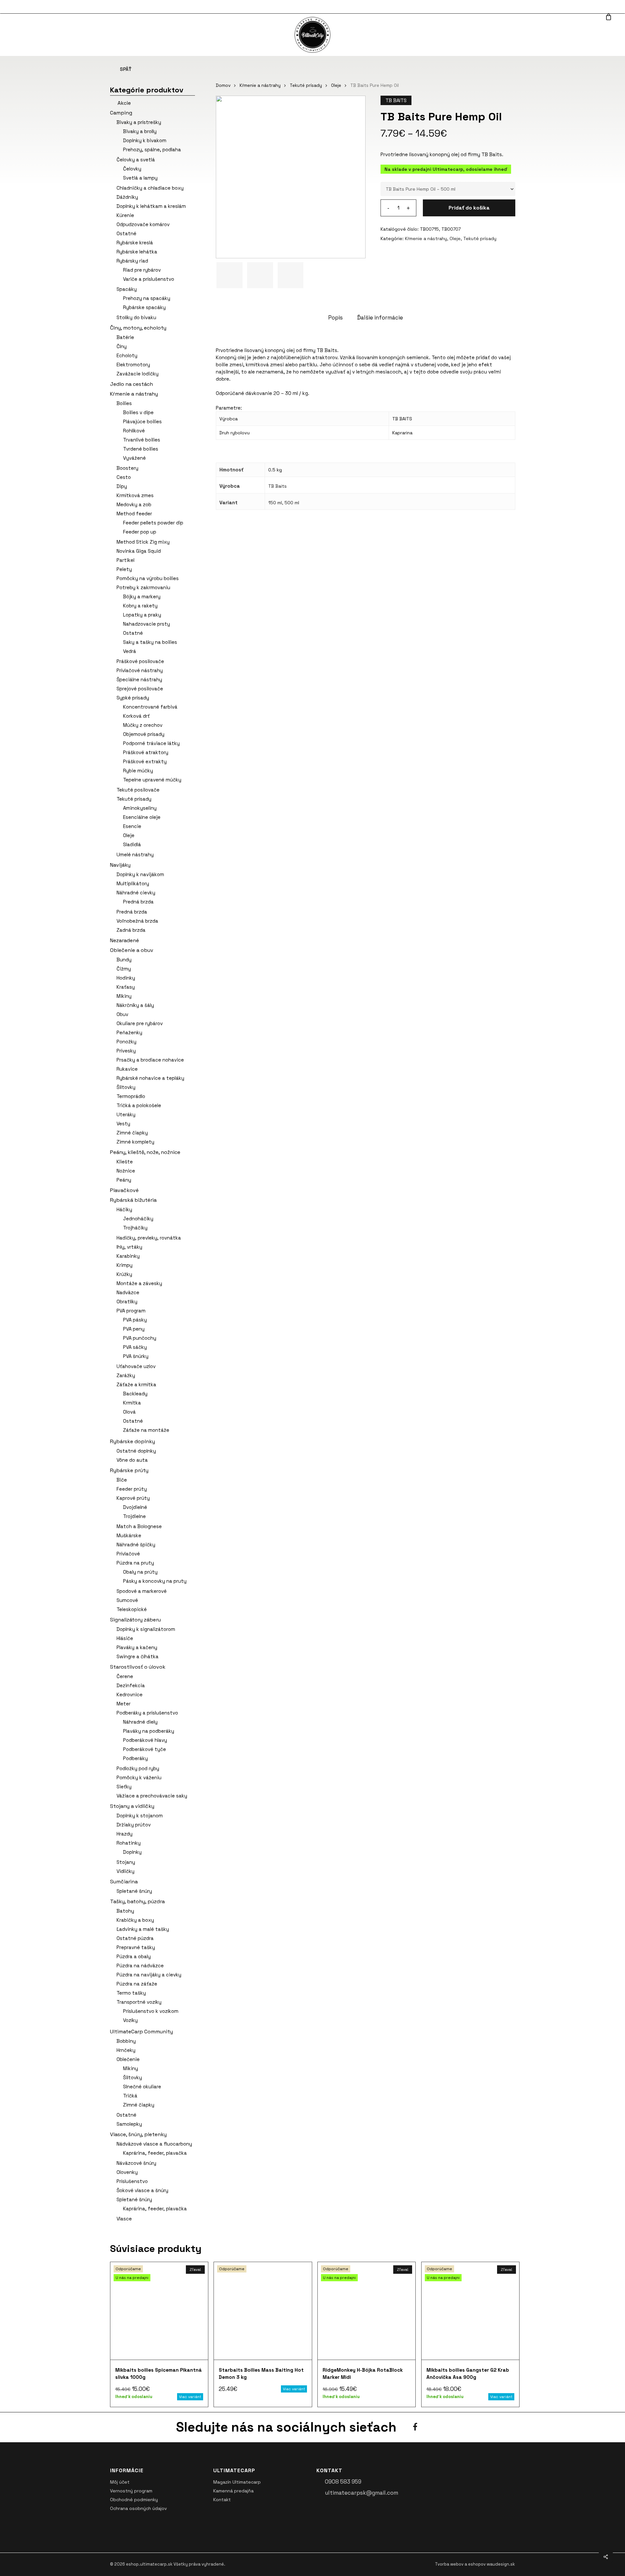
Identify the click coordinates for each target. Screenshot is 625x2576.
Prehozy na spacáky (147, 298)
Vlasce (124, 2219)
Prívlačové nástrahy (140, 670)
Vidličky (125, 1871)
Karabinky (128, 1256)
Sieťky (124, 1787)
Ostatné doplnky (136, 1451)
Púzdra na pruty (135, 1563)
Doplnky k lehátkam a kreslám (151, 206)
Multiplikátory (133, 883)
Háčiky (124, 1209)
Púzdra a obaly (134, 1956)
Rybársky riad (132, 261)
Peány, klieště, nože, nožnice (145, 1152)
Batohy (125, 1911)
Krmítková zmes (135, 495)
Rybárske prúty (129, 1470)
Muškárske (129, 1535)
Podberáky (135, 1758)
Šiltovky (126, 1087)
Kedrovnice (130, 1695)
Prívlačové (128, 1554)
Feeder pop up (140, 532)
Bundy (124, 960)
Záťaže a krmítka (136, 1384)
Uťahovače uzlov (136, 1366)
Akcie (124, 103)
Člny (122, 346)
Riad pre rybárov (142, 270)
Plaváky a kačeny (137, 1647)
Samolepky (129, 2124)
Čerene (125, 1676)
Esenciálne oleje (142, 817)
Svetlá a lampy (140, 178)
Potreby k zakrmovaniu (143, 587)
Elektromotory (133, 365)
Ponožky (126, 1042)
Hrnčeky (126, 2050)
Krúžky (124, 1274)
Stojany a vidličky (132, 1806)
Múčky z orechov (143, 725)
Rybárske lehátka (137, 252)
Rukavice (127, 1069)
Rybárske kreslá (135, 243)
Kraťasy (126, 987)
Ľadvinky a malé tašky (143, 1929)
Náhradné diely (140, 1722)
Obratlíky (127, 1302)
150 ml (275, 503)
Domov (223, 85)
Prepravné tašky (136, 1947)
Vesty (123, 1124)
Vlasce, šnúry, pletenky (138, 2134)
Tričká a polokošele (139, 1105)
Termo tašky (131, 1993)
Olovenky (127, 2172)
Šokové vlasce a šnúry (142, 2190)
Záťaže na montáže (146, 1430)
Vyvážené (134, 458)
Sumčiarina (124, 1882)
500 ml (292, 503)
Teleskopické (132, 1609)
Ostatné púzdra (135, 1938)
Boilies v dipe (138, 412)
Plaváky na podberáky (149, 1731)
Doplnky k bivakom (145, 140)
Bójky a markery (142, 597)
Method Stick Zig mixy (143, 542)
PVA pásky (135, 1320)
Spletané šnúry (134, 1891)
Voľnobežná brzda (137, 921)
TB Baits (396, 100)
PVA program (131, 1311)
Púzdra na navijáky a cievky (149, 1975)
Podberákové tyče (145, 1749)
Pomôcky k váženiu (139, 1777)
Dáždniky (127, 197)
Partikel (125, 560)
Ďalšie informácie (380, 318)
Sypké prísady (133, 698)
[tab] (335, 318)
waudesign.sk (501, 2564)
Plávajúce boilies (142, 421)
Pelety (124, 569)
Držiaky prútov (134, 1825)
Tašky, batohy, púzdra (137, 1901)
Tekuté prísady (134, 799)
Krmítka (132, 1403)
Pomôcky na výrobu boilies (148, 578)
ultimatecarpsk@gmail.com (361, 2493)
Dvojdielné (135, 1507)
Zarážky (126, 1375)
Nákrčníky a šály (135, 1005)
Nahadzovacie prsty (146, 624)
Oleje (129, 835)
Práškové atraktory (146, 752)
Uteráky (126, 1114)
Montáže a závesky (139, 1283)
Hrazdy (125, 1834)
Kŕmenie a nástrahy (134, 394)
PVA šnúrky (136, 1356)
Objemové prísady (144, 734)
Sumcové (127, 1600)
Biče (122, 1480)
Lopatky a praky (142, 615)
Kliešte (125, 1162)
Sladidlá (132, 844)
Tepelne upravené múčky (152, 780)
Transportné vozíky (139, 2002)
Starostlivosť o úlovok (138, 1667)
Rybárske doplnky (132, 1441)
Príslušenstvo (132, 2181)
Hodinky (126, 978)
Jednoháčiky (138, 1219)
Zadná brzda (131, 930)
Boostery (127, 468)
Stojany (126, 1862)
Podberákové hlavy (145, 1740)
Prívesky (126, 1051)
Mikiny (124, 996)
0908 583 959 (343, 2482)
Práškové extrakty (145, 761)
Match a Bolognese (139, 1526)
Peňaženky (129, 1032)
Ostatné (126, 233)
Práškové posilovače (140, 661)
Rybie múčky (138, 771)
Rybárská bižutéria (133, 1200)
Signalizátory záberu (135, 1620)
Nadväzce (128, 1292)
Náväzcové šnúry (136, 2163)
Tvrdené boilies (141, 449)
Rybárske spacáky (144, 307)
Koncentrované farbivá (150, 707)
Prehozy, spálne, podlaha (152, 149)
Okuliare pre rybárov (140, 1023)
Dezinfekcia (131, 1685)
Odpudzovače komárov (143, 224)
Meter (124, 1704)
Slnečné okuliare (142, 2087)
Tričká (130, 2096)
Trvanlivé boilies (142, 440)
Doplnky (132, 1852)
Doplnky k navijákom (140, 874)
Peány (124, 1180)
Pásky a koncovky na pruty (155, 1581)
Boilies (124, 403)
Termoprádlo (131, 1096)
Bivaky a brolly (140, 131)
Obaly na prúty (140, 1572)
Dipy (122, 486)
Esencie (132, 826)
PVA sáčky (135, 1347)
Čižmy (124, 969)
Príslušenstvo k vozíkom (151, 2011)
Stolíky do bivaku (136, 317)
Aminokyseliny (140, 808)
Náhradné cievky (136, 893)
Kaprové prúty (133, 1498)
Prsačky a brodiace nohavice (150, 1060)
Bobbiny (126, 2041)
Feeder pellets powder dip (153, 523)
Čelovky (132, 169)
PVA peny (134, 1329)
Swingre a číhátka (138, 1656)
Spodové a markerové (142, 1591)
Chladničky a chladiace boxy (150, 188)
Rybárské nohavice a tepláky (150, 1078)
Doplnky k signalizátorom (146, 1629)
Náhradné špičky (136, 1545)
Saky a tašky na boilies (150, 642)
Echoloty (127, 355)
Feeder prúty (132, 1489)
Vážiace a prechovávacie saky (152, 1796)
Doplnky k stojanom (140, 1816)
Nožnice (126, 1171)
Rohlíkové (134, 431)
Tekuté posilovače (138, 790)
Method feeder (134, 514)
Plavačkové (124, 1190)
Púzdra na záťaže (137, 1984)
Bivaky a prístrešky (139, 122)
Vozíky (130, 2020)
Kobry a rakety (140, 606)
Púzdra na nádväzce (140, 1966)
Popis (335, 318)
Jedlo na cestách (132, 384)
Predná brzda (138, 902)
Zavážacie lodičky (138, 374)
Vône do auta (132, 1460)
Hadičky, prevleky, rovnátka (149, 1238)
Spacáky (127, 289)
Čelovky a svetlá (136, 160)
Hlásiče (125, 1638)
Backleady (135, 1394)
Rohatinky (129, 1843)
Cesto (124, 477)
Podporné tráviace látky (151, 743)
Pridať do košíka (469, 208)
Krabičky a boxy (135, 1920)
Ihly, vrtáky (129, 1247)
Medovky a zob (134, 504)
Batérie (125, 337)
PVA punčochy (140, 1338)
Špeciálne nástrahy (139, 679)
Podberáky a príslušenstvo (147, 1713)
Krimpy (125, 1265)
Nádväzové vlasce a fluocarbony (154, 2144)
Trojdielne (134, 1516)
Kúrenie (125, 215)
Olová (129, 1412)
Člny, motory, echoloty (138, 328)
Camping (121, 113)
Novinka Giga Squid (139, 551)
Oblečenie (128, 2059)
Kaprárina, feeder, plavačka (155, 2153)
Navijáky (120, 865)
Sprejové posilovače (140, 689)
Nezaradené (125, 940)
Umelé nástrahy (135, 854)
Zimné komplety (135, 1142)
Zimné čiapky (132, 1133)
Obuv (122, 1014)
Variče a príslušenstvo (149, 279)
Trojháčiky (135, 1228)
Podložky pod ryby (138, 1768)
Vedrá (130, 651)
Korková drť (136, 716)
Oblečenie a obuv (132, 950)
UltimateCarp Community (141, 2032)
